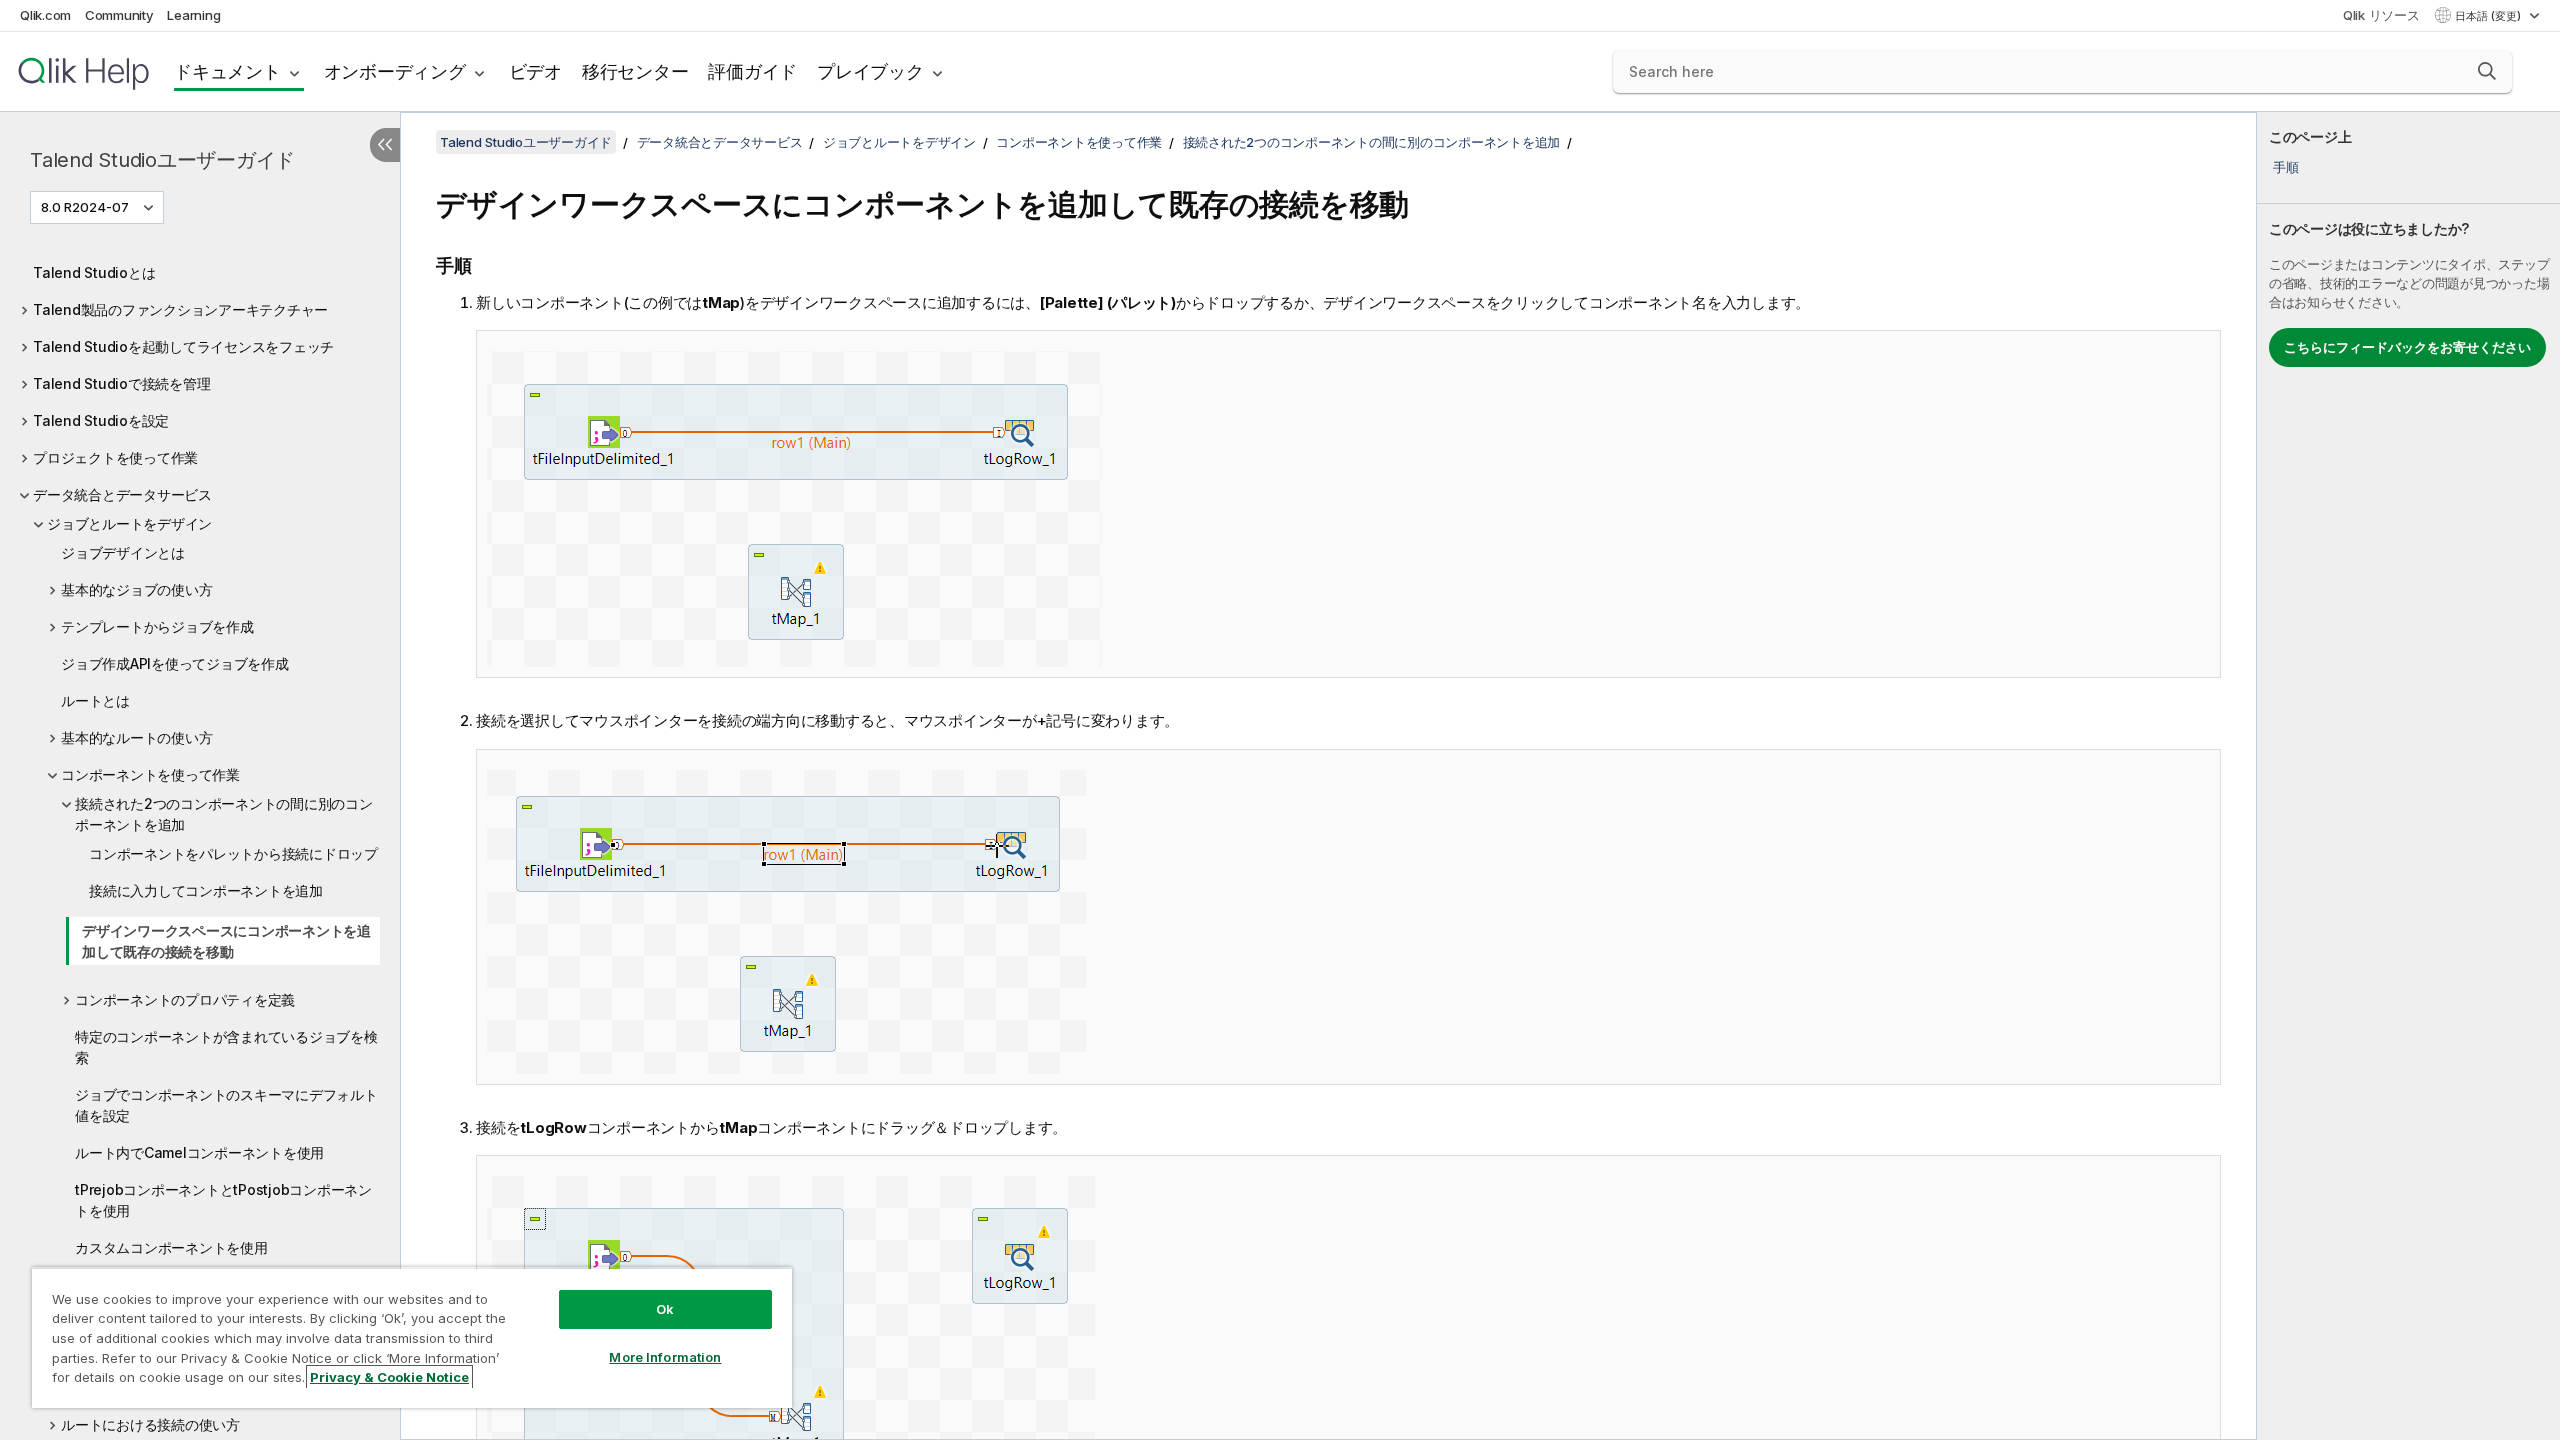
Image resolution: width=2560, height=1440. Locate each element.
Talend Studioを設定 (101, 420)
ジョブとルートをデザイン (129, 523)
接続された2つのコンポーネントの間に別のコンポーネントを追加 (224, 814)
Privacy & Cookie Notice (389, 1377)
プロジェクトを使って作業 (115, 457)
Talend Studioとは (94, 272)
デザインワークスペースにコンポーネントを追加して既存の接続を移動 (226, 941)
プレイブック (870, 71)
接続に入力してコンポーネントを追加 (206, 890)
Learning (193, 15)
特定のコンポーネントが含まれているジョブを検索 (226, 1047)
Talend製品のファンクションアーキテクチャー (180, 309)
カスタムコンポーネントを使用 (171, 1247)
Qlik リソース (2381, 15)
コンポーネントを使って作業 (150, 774)
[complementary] (2408, 776)
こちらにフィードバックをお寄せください (2407, 347)
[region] (412, 1337)
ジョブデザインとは (123, 552)
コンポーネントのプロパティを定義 (185, 999)
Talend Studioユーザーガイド (162, 160)
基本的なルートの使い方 (136, 737)
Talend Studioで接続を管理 (121, 383)
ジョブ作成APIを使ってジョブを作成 (175, 663)
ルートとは (95, 700)
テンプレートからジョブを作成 (157, 626)
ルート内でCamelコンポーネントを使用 (199, 1152)
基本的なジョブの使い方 (136, 589)
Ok (665, 1309)
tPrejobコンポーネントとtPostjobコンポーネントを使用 (223, 1200)
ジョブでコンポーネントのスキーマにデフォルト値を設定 (226, 1105)
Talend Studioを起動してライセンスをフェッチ (183, 346)
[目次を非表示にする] (385, 145)
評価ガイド (752, 71)
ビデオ (535, 71)
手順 (2286, 167)
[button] (2487, 71)
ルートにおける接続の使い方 (150, 1424)
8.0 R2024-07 (85, 207)
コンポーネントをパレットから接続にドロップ (233, 853)
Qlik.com (45, 15)
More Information (665, 1357)
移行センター (635, 71)
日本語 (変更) (2489, 16)
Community (119, 15)
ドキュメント (227, 71)
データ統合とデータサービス (122, 494)
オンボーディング (395, 71)
